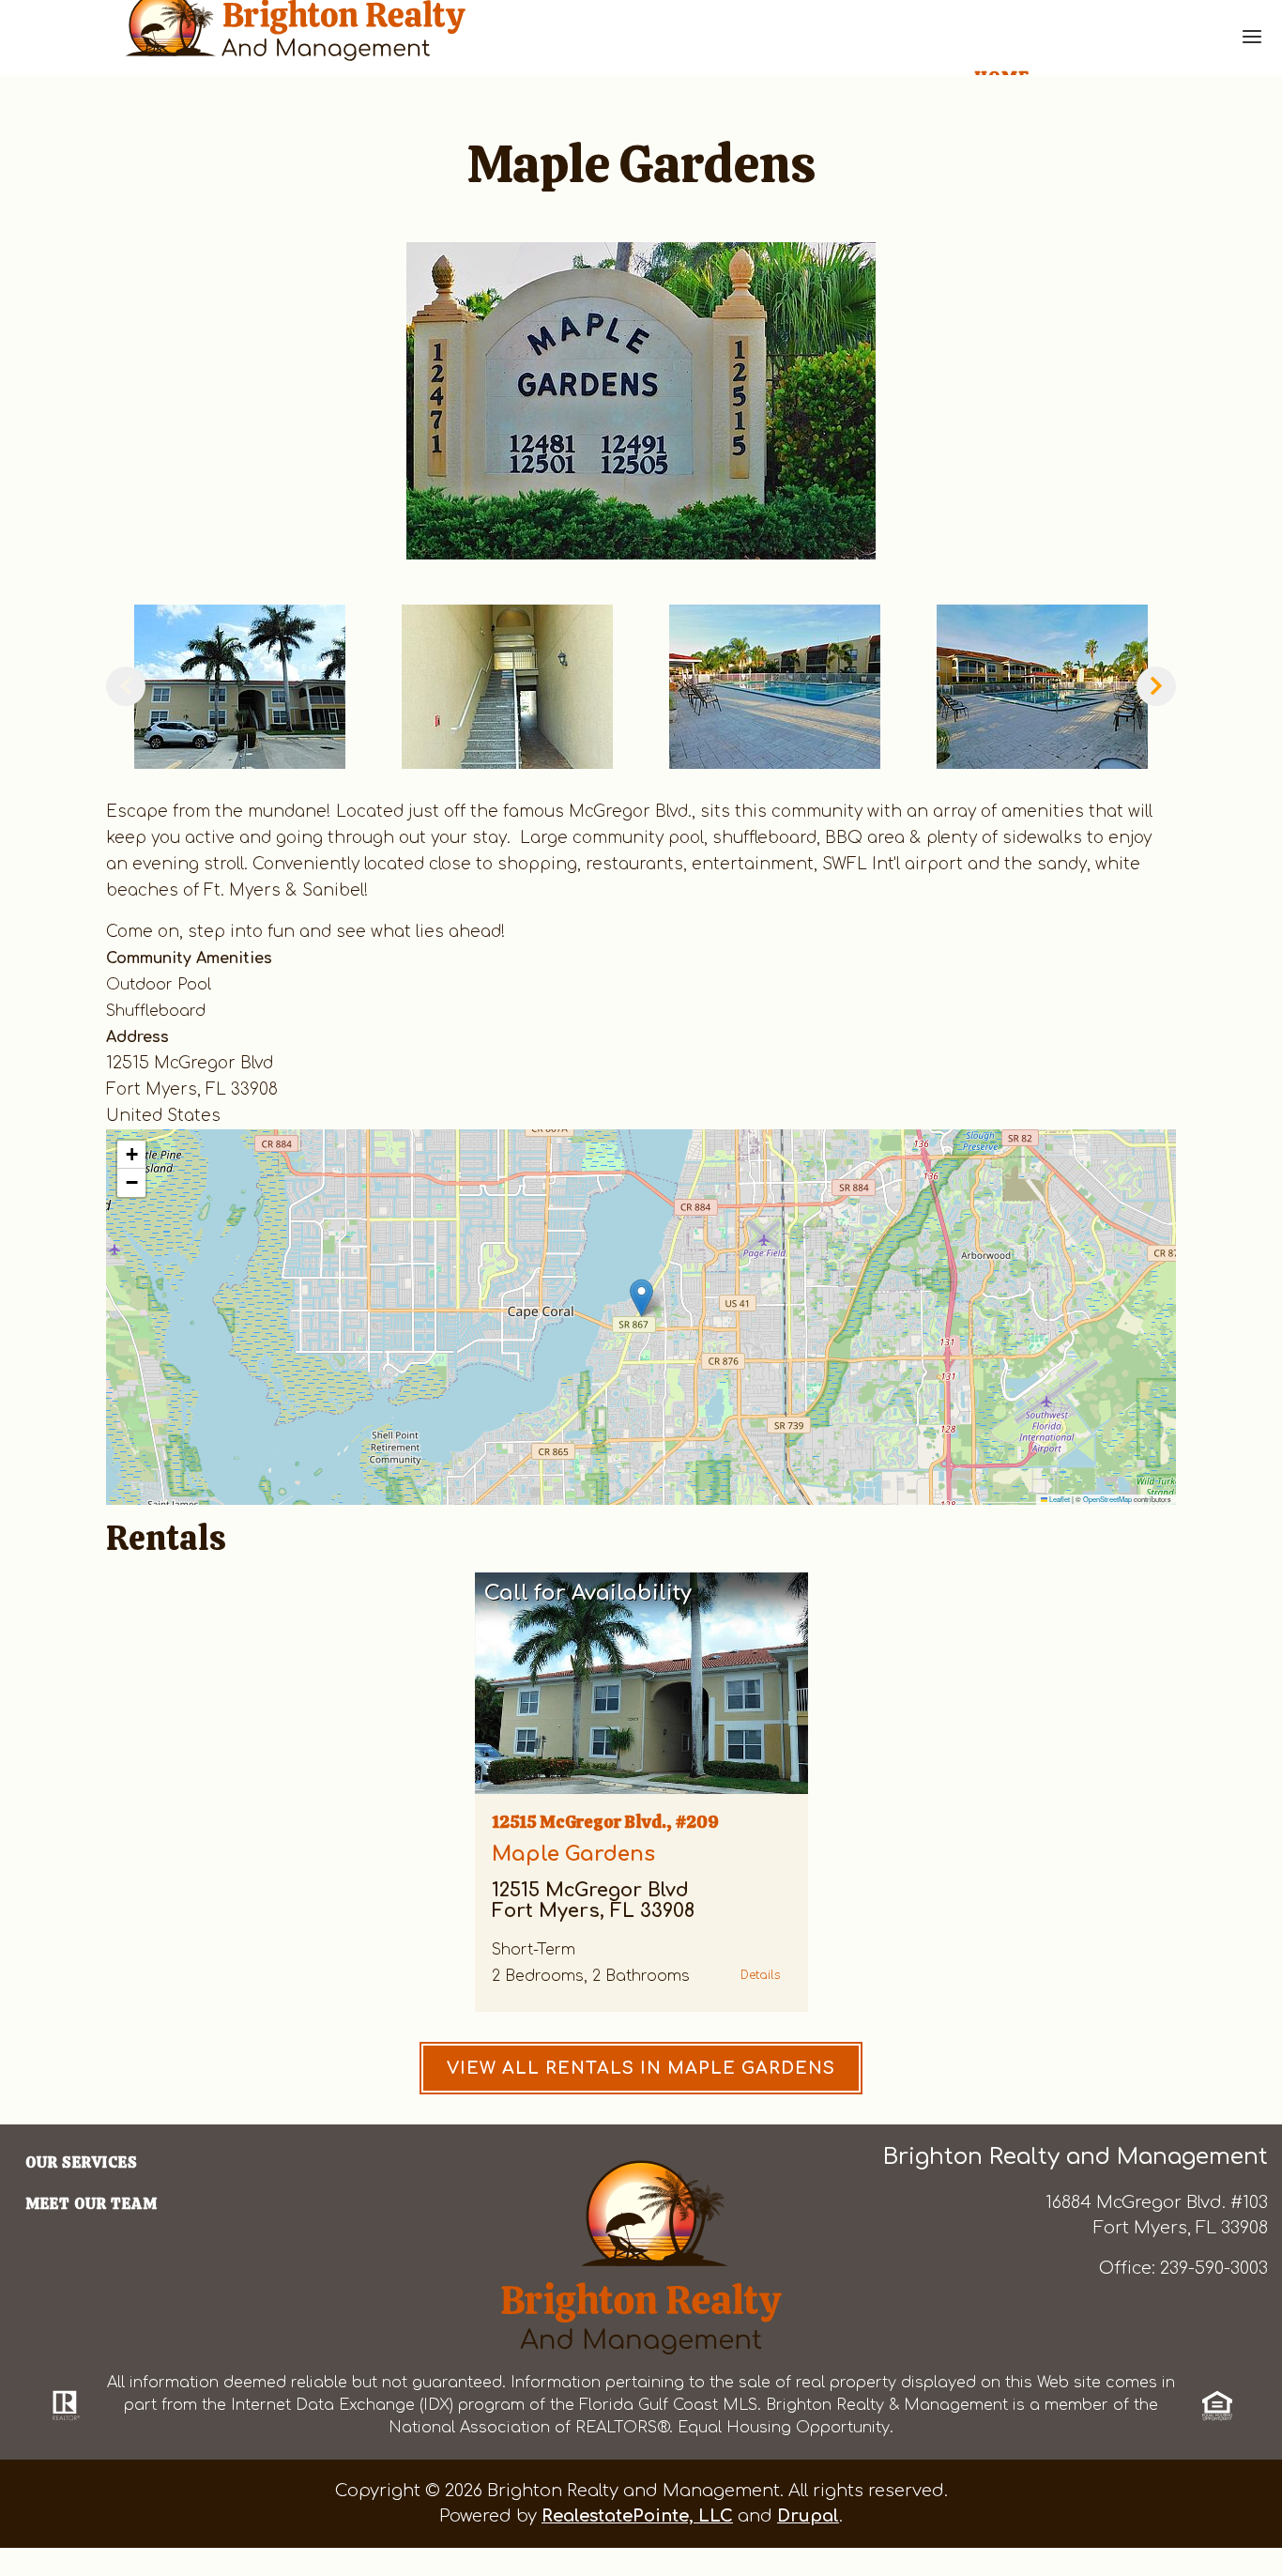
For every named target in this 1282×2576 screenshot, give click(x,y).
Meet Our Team (92, 2204)
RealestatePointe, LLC (637, 2516)
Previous (126, 686)
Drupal (808, 2516)
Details (760, 1975)
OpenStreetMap (1107, 1499)
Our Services (82, 2162)
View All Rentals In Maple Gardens (641, 2068)
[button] (641, 401)
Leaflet (1059, 1499)
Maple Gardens (573, 1854)
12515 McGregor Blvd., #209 (605, 1822)
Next (1156, 686)
